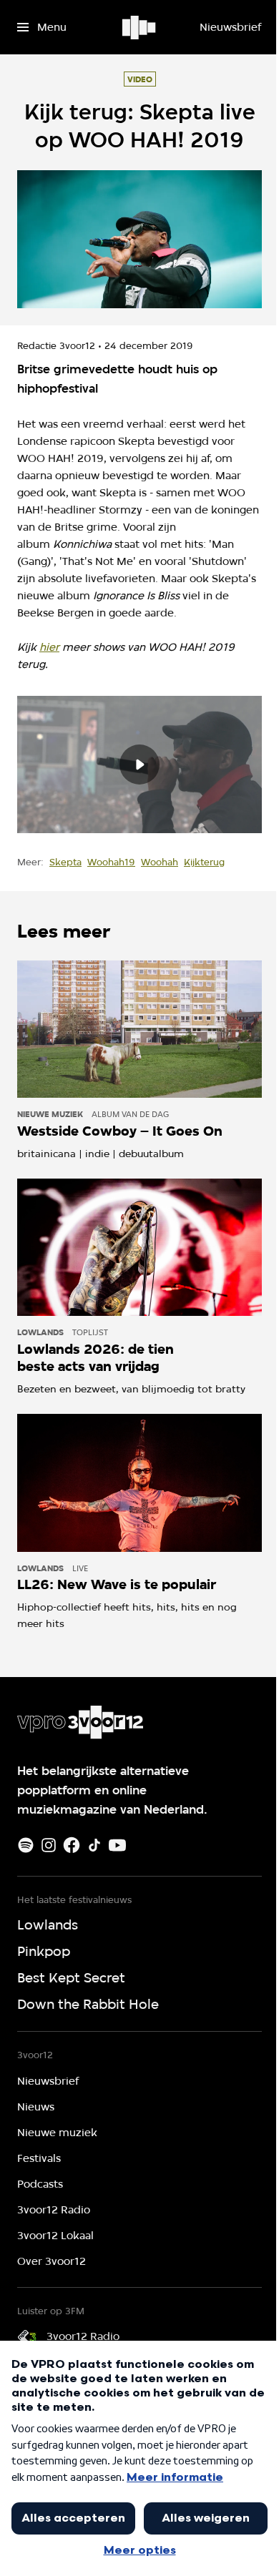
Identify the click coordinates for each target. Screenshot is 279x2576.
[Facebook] (72, 1845)
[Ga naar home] (140, 27)
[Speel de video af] (139, 765)
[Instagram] (49, 1845)
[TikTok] (94, 1845)
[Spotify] (26, 1845)
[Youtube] (117, 1845)
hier (49, 647)
